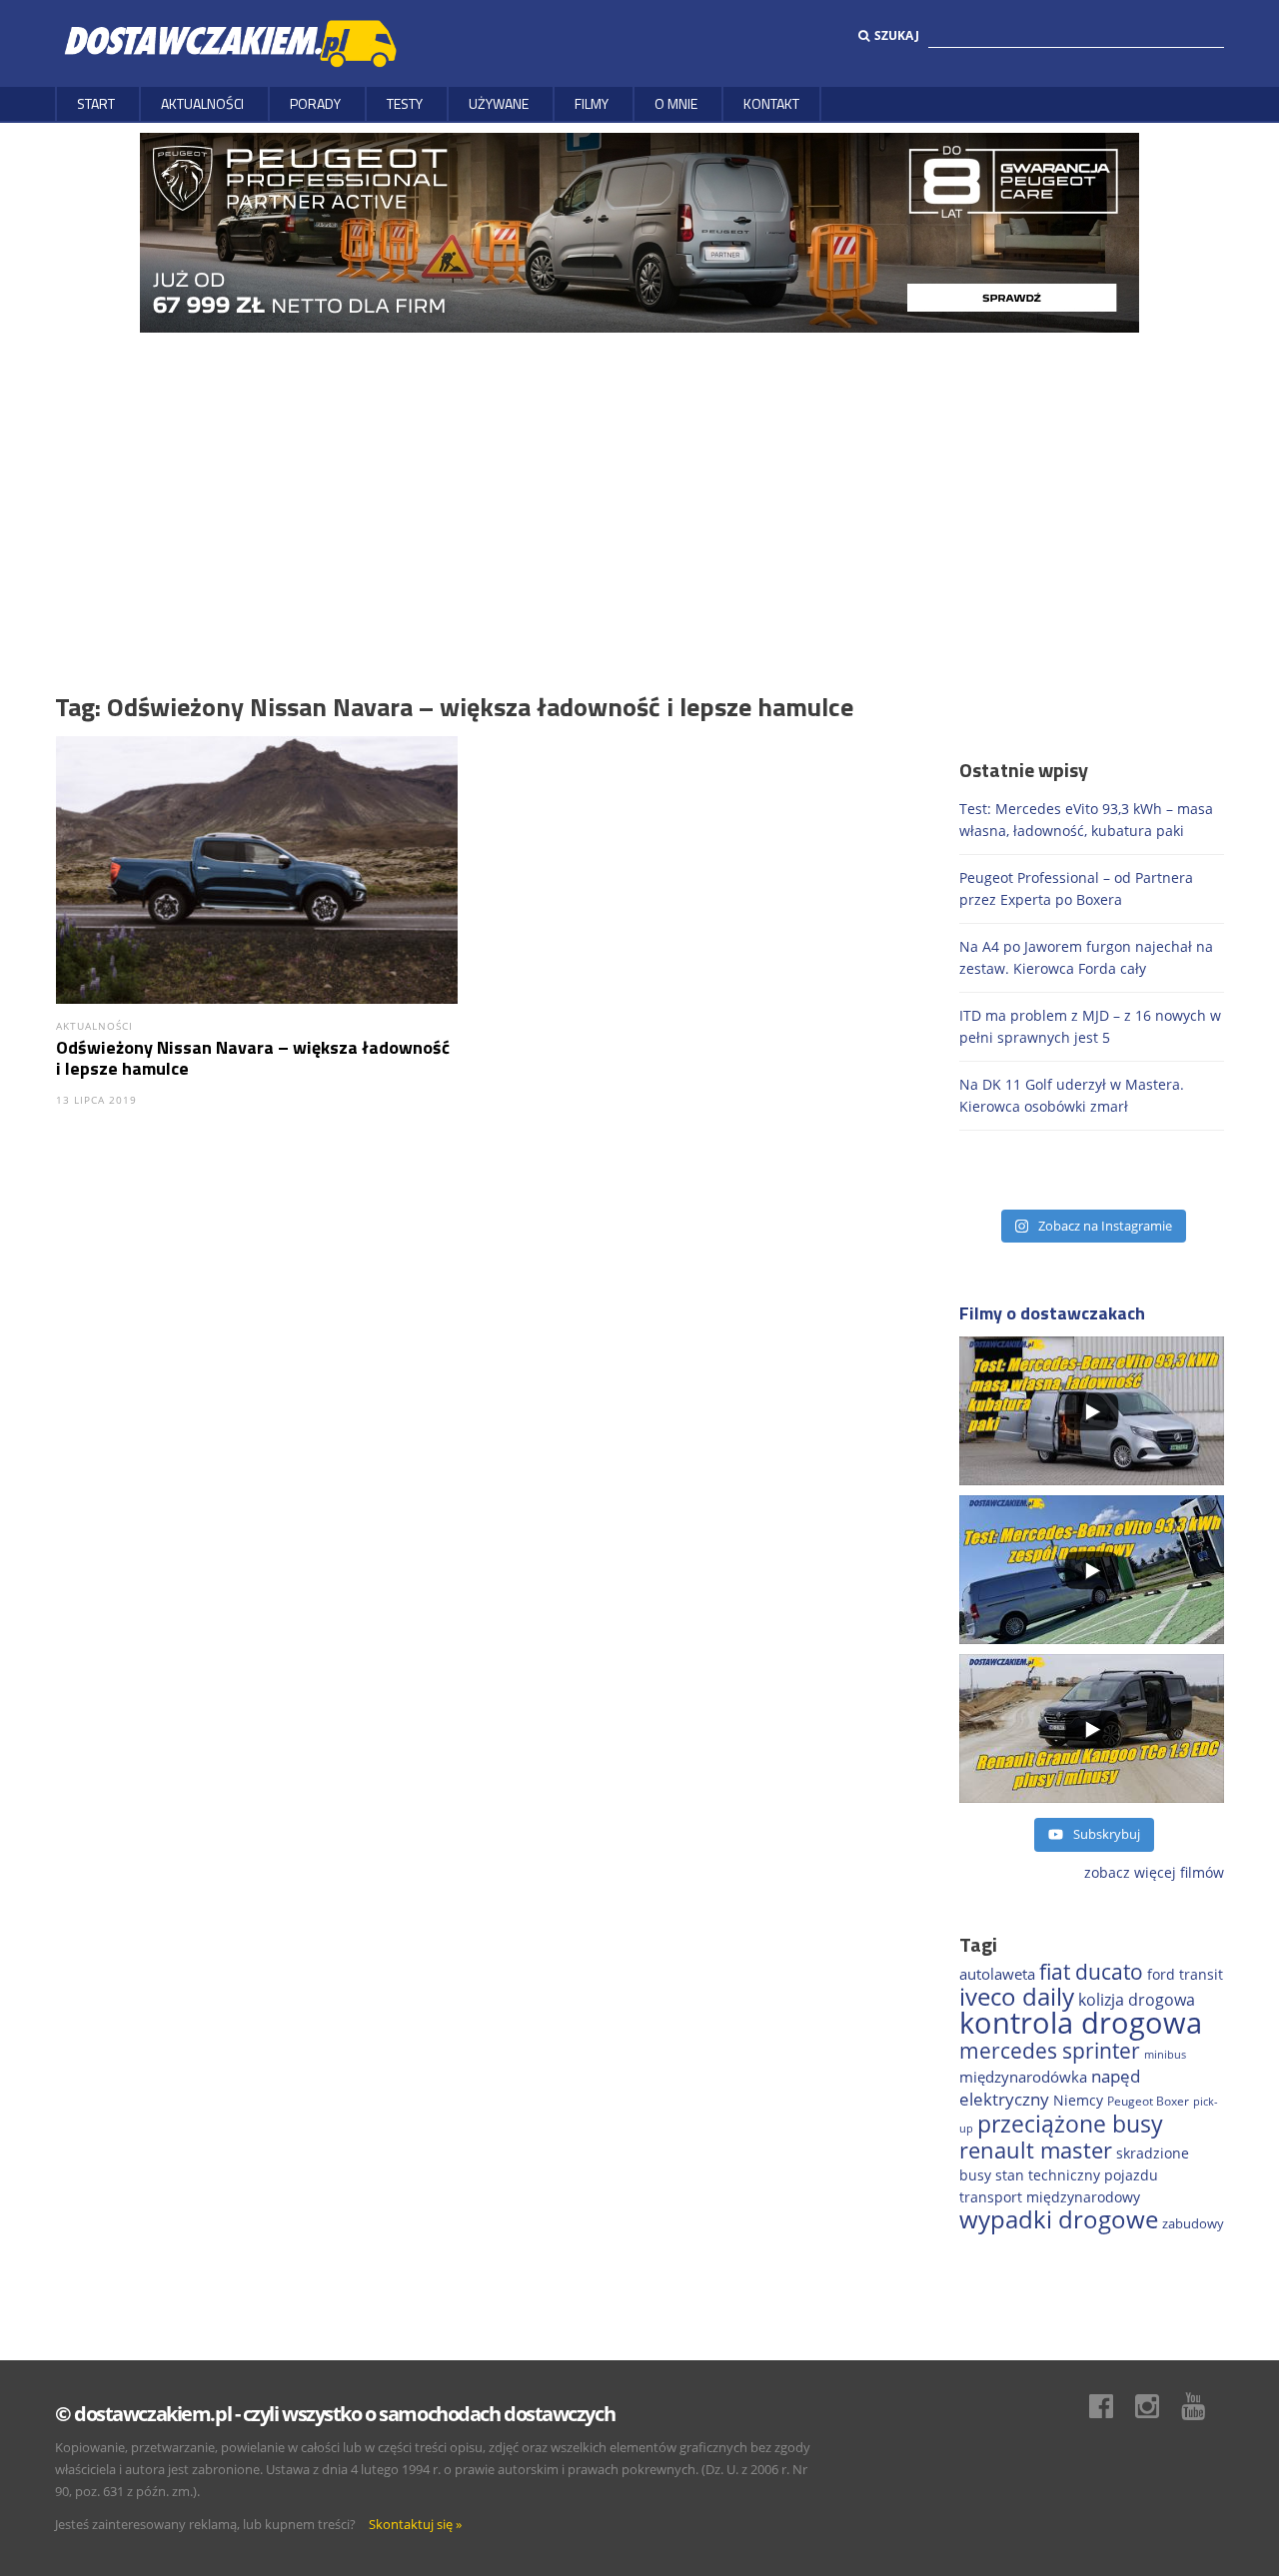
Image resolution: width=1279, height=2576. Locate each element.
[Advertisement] (639, 482)
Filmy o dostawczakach (1052, 1313)
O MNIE (676, 103)
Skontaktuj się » (415, 2524)
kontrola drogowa (1081, 2023)
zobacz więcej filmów (1154, 1872)
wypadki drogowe (1059, 2219)
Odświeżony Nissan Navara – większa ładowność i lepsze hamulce (253, 1058)
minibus (1165, 2054)
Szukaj (897, 35)
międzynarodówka (1023, 2077)
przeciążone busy (1070, 2124)
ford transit (1185, 1974)
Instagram (1157, 2406)
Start (96, 103)
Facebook (1111, 2406)
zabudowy (1193, 2224)
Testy (405, 103)
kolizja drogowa (1137, 2000)
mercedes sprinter (1050, 2051)
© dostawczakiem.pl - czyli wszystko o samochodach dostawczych (335, 2414)
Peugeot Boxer (1148, 2101)
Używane (499, 103)
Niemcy (1078, 2100)
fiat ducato (1091, 1972)
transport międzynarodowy (1050, 2197)
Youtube (1203, 2406)
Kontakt (771, 103)
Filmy (592, 103)
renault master (1036, 2150)
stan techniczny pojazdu (1077, 2175)
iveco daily (1017, 1996)
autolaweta (997, 1974)
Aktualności (202, 103)
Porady (315, 103)
